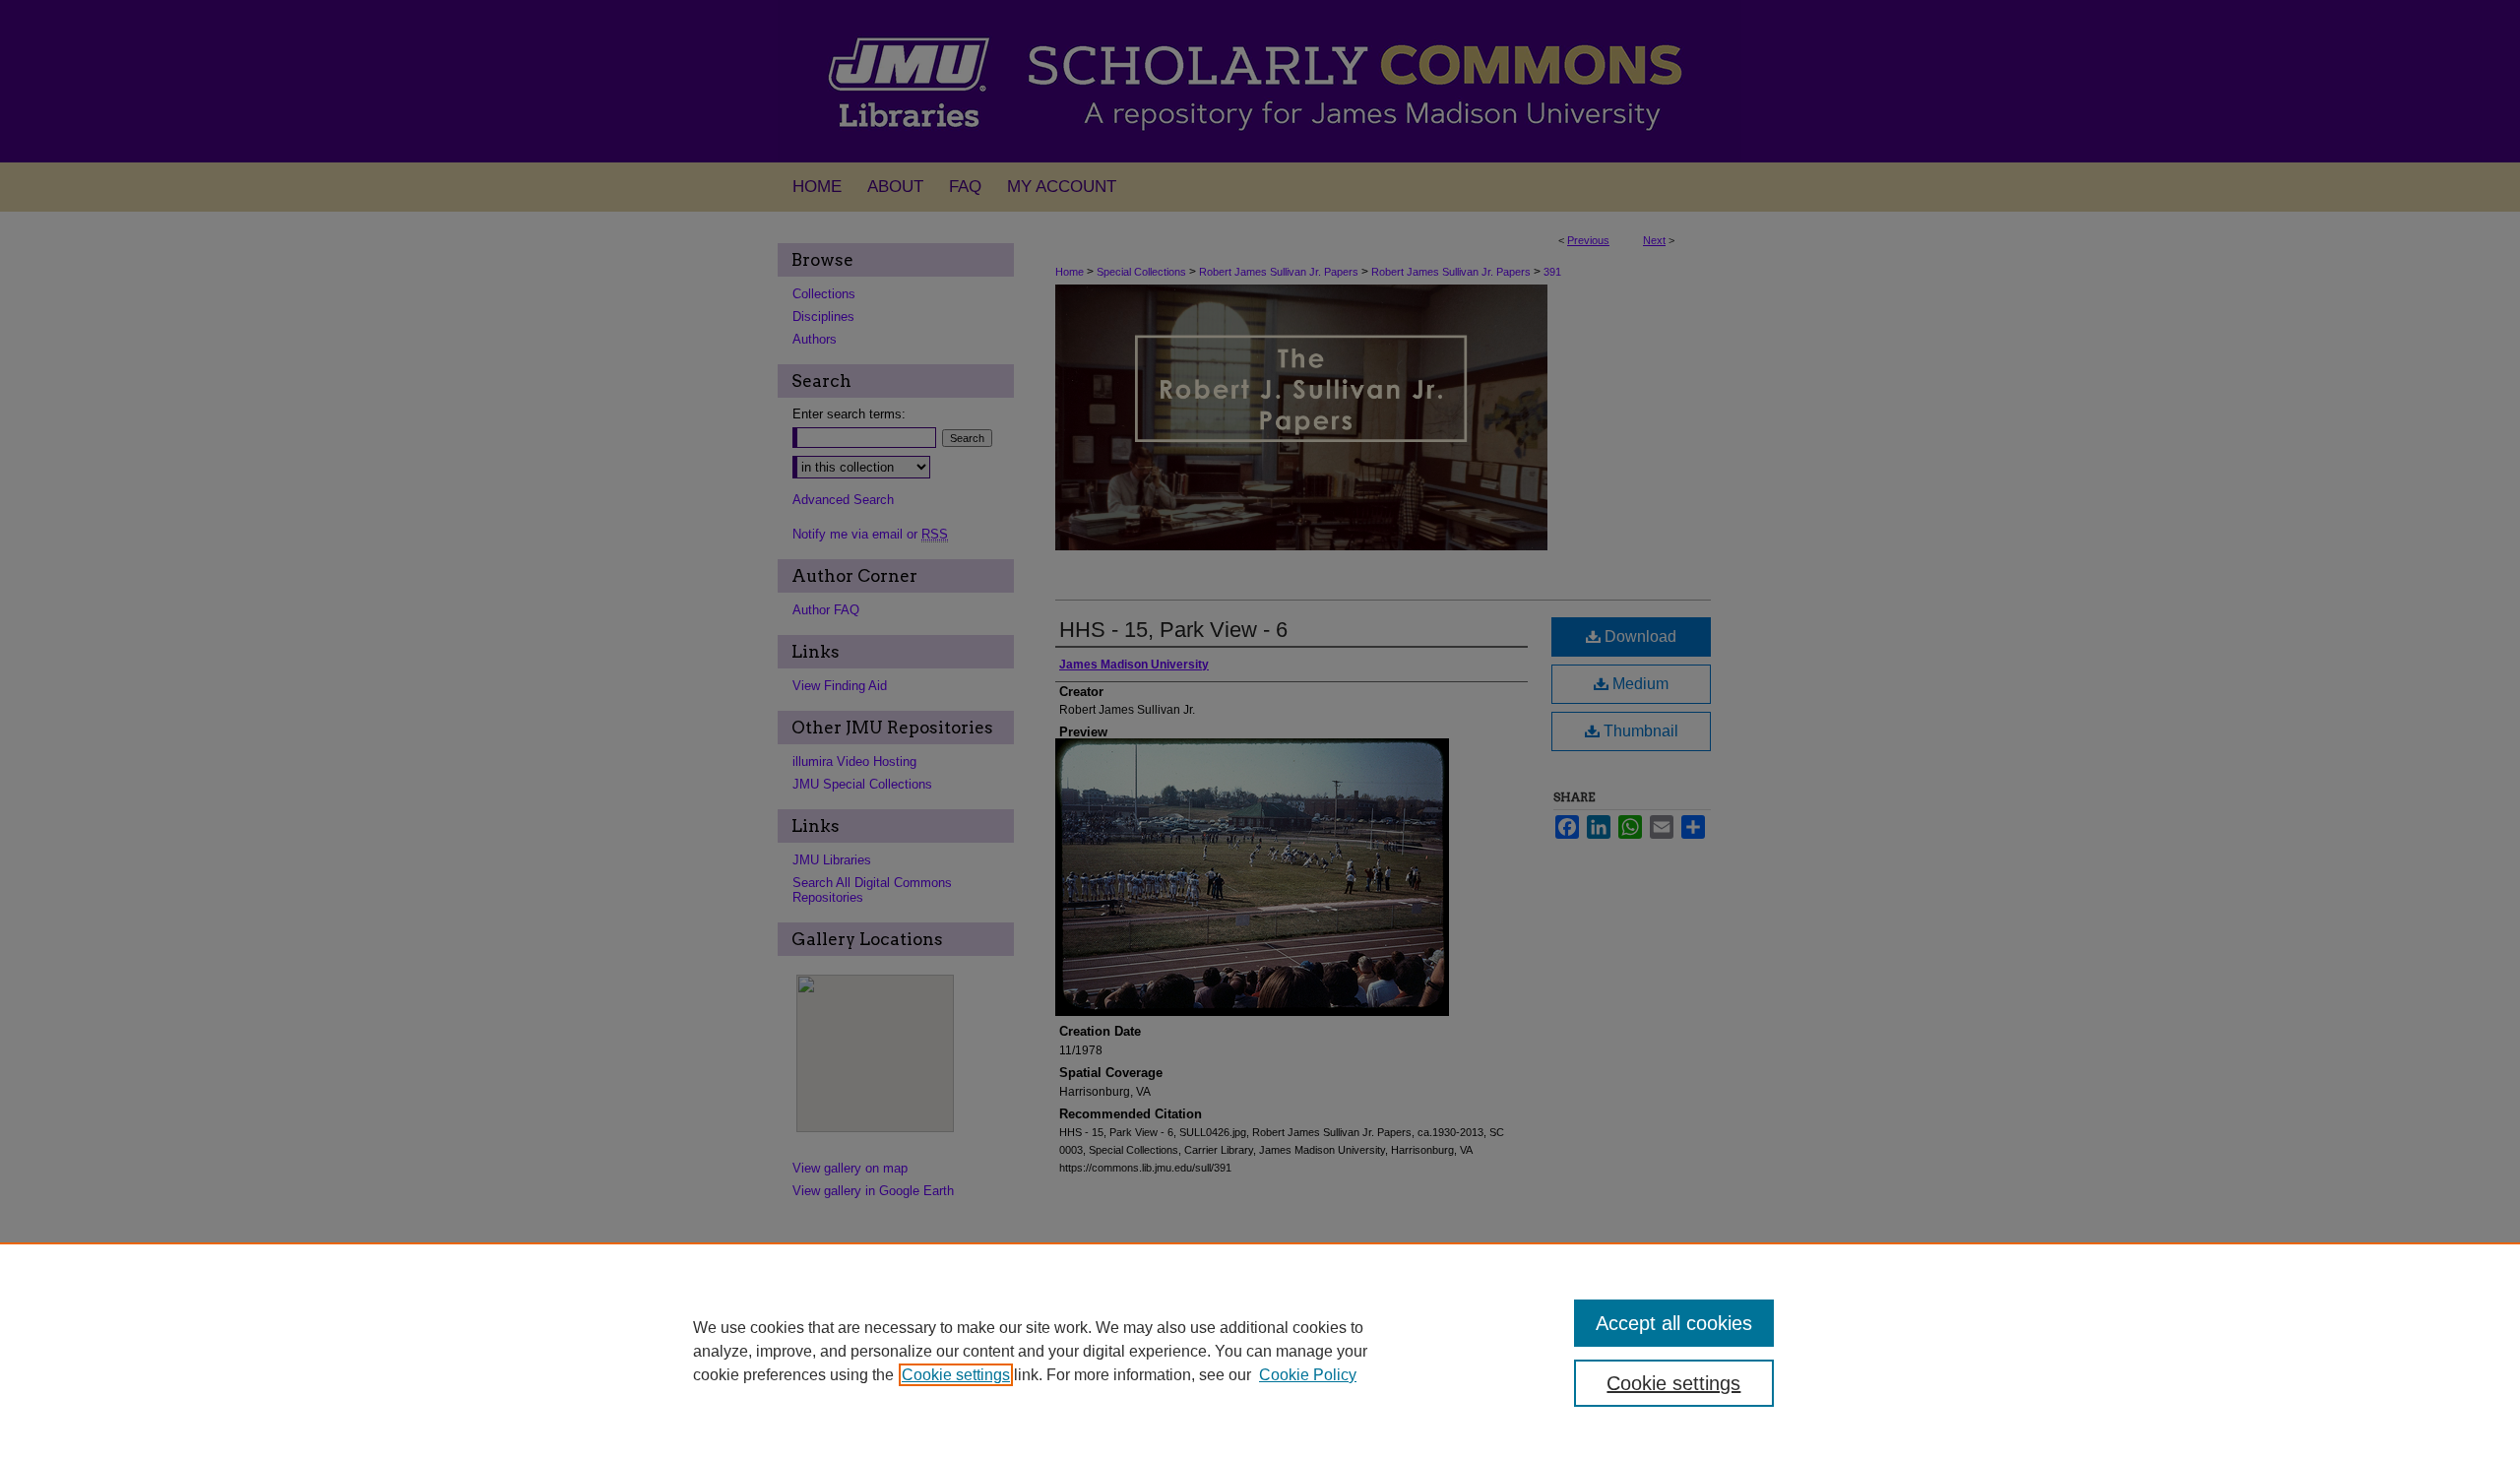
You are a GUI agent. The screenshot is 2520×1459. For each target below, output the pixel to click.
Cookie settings (956, 1375)
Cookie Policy (1308, 1375)
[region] (1260, 1351)
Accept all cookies (1674, 1323)
